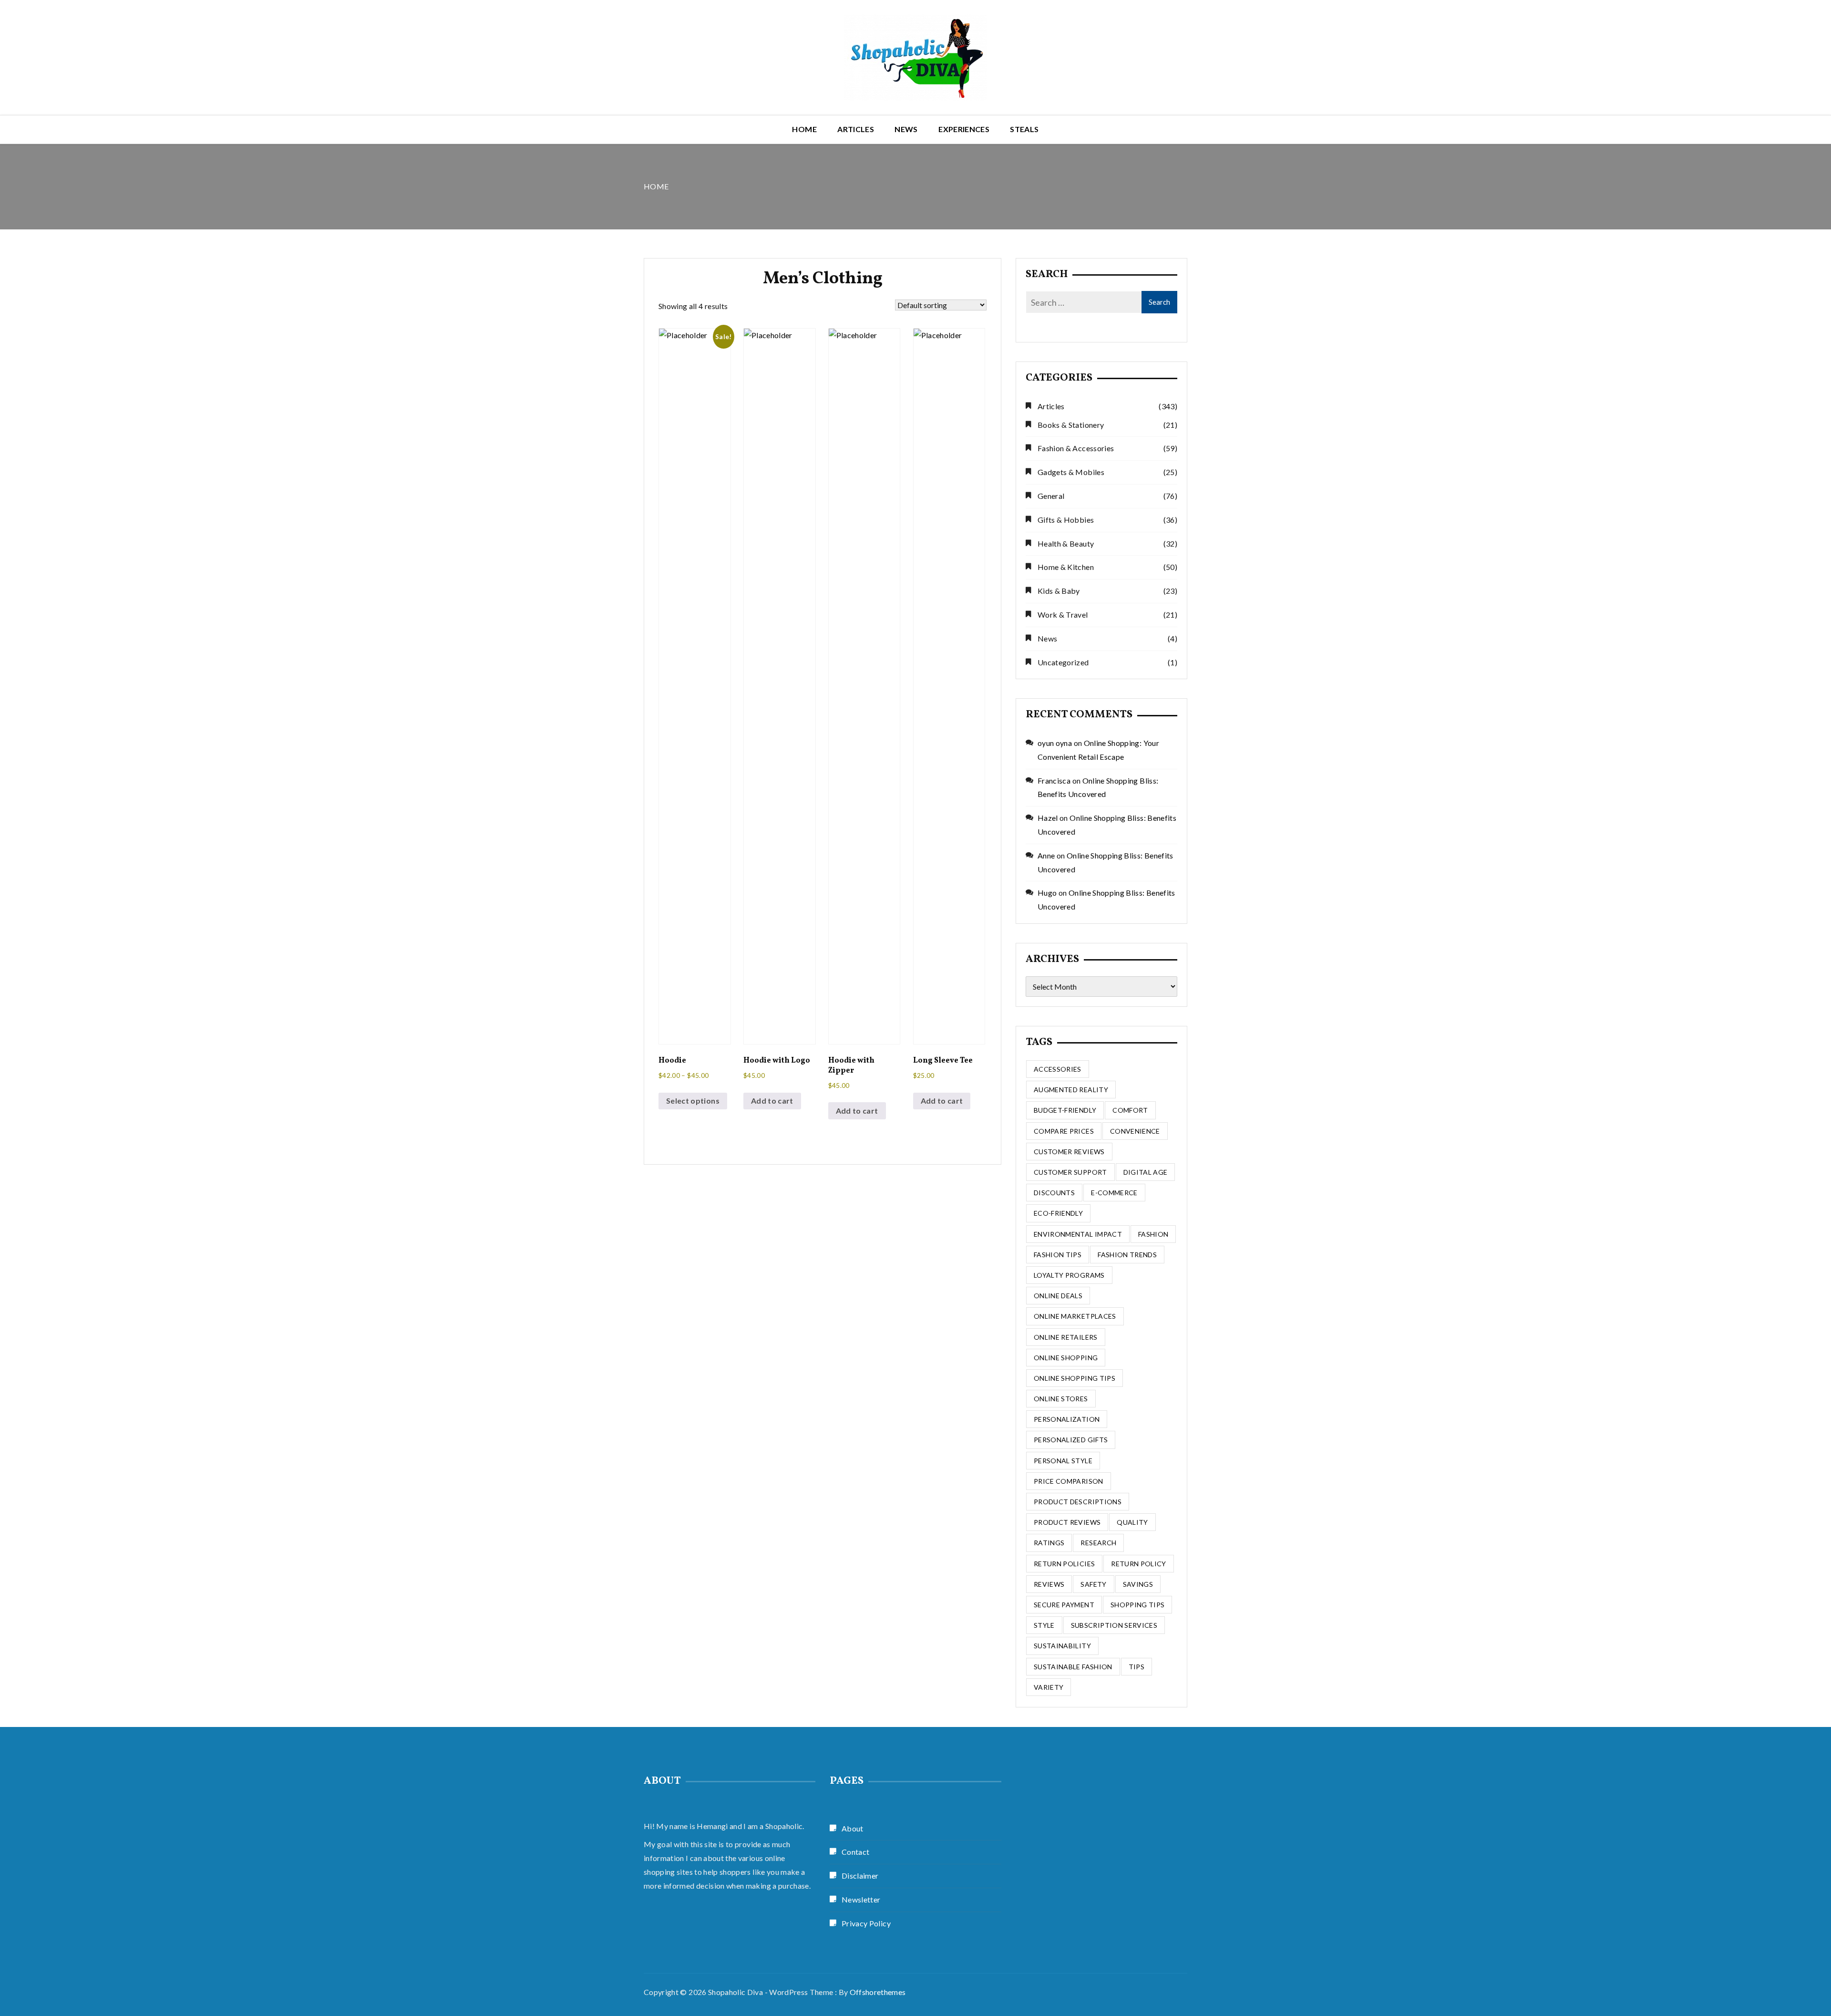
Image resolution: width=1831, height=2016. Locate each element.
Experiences (964, 129)
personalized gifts (1071, 1440)
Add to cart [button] (772, 1101)
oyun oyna (1055, 743)
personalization (1067, 1419)
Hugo (1047, 893)
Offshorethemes (878, 1992)
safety (1093, 1584)
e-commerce (1114, 1193)
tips (1137, 1667)
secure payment (1064, 1605)
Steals (1024, 129)
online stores (1061, 1399)
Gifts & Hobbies (1066, 520)
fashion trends (1127, 1255)
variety (1049, 1687)
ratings (1049, 1543)
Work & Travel (1063, 615)
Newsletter (861, 1899)
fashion (1153, 1234)
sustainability (1062, 1646)
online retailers (1066, 1337)
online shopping (1066, 1358)
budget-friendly (1065, 1110)
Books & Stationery (1071, 425)
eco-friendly (1058, 1213)
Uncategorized (1063, 662)
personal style (1063, 1461)
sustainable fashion (1073, 1667)
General (1051, 496)
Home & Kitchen (1066, 567)
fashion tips (1058, 1255)
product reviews (1067, 1522)
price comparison (1069, 1481)
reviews (1049, 1584)
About (853, 1828)
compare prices (1064, 1131)
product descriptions (1078, 1502)
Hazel (1048, 818)
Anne (1046, 855)
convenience (1135, 1131)
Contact (855, 1852)
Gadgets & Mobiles (1071, 472)
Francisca (1054, 781)
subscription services (1114, 1625)
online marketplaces (1075, 1316)
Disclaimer (860, 1876)
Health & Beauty (1066, 543)
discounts (1054, 1193)
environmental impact (1078, 1234)
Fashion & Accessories (1076, 448)
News (906, 129)
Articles (856, 129)
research (1098, 1543)
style (1044, 1625)
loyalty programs (1069, 1275)
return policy (1139, 1564)
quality (1132, 1522)
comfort (1130, 1110)
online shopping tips (1075, 1378)
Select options (693, 1101)
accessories (1058, 1069)
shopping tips (1138, 1605)
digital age (1146, 1172)
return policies (1064, 1564)
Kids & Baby (1059, 591)
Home (804, 129)
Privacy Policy (866, 1923)
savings (1138, 1584)
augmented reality (1071, 1090)
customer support (1070, 1172)
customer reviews (1069, 1152)
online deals (1058, 1296)
